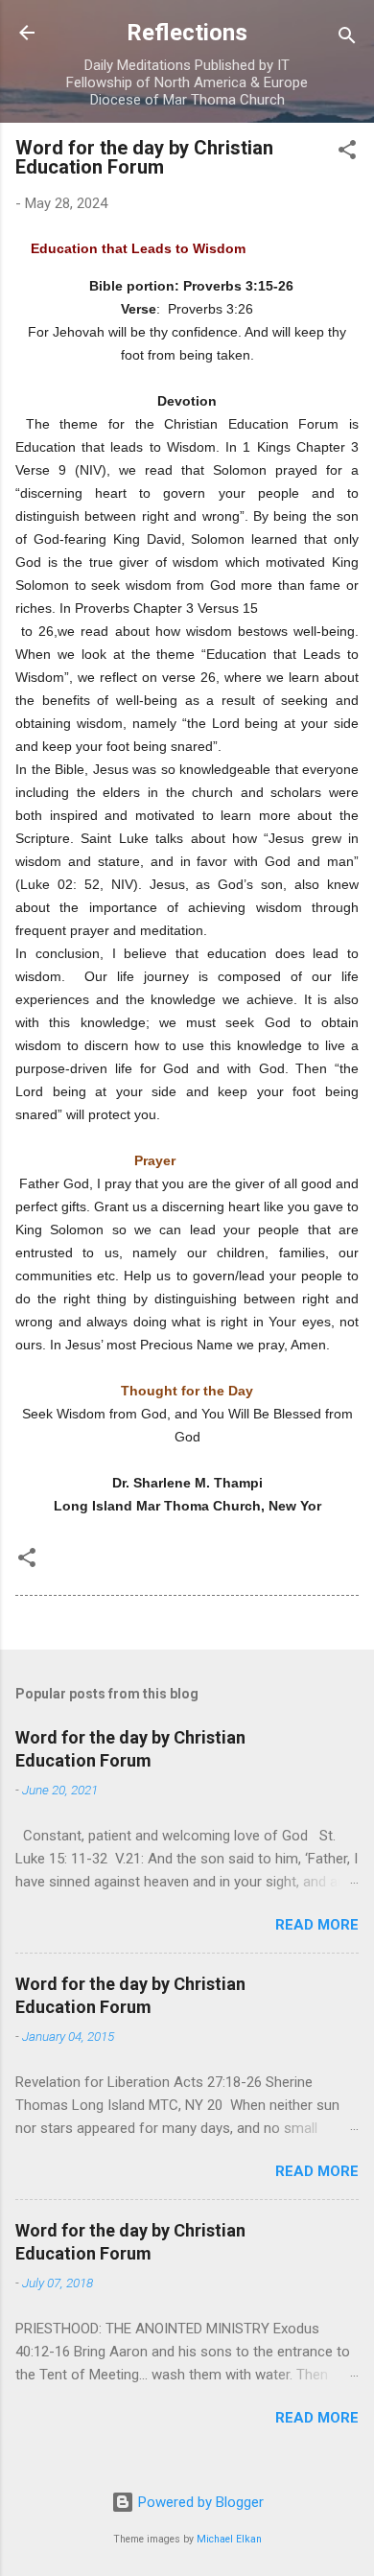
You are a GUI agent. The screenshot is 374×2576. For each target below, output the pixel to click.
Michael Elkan (229, 2539)
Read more (317, 1925)
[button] (347, 153)
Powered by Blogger (199, 2502)
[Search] (347, 39)
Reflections (187, 33)
